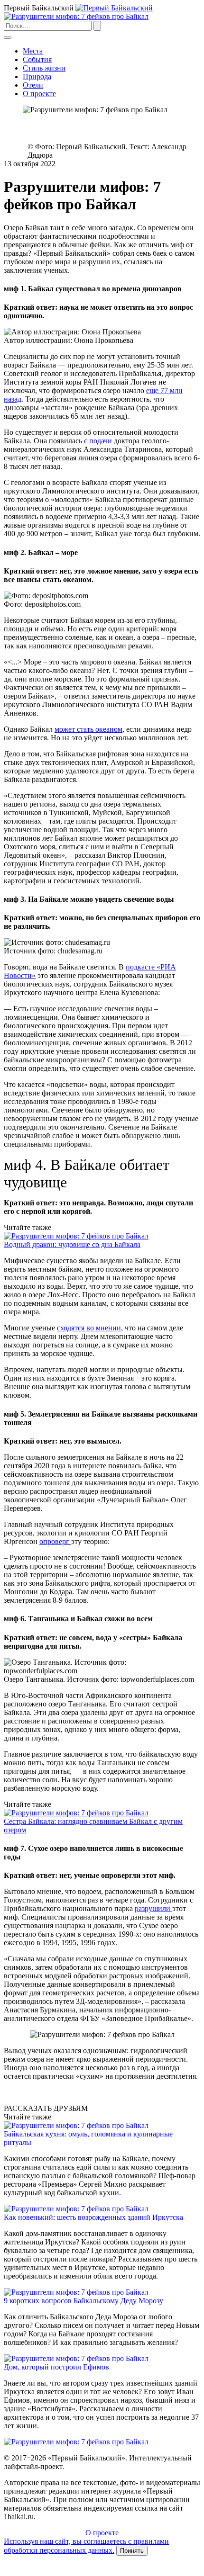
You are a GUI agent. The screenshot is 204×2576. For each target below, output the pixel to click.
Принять (132, 2551)
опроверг (55, 1541)
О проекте (39, 94)
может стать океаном (88, 729)
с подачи (98, 441)
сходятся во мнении (89, 1328)
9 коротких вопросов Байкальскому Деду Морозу (83, 2301)
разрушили (153, 1908)
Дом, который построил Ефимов (56, 2367)
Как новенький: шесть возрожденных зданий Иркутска (93, 2217)
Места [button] (33, 51)
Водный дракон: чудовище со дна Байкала (72, 1244)
